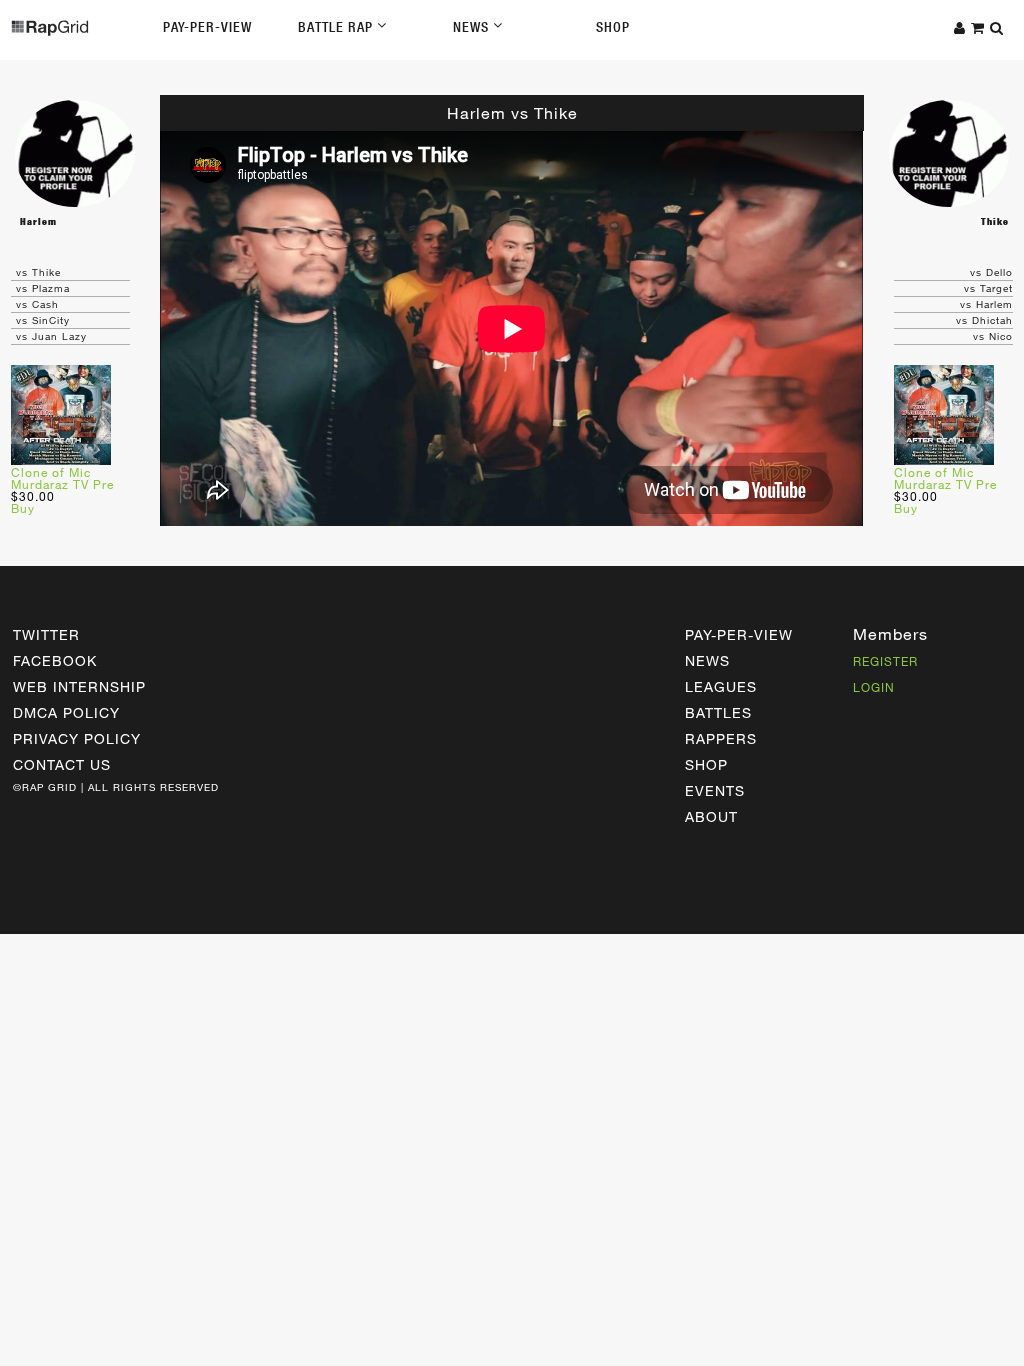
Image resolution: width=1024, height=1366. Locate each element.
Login (874, 687)
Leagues (721, 686)
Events (715, 790)
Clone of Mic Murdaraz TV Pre (62, 478)
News (473, 27)
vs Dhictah (984, 320)
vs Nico (993, 336)
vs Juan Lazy (51, 336)
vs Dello (991, 272)
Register (885, 661)
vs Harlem (986, 304)
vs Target (988, 288)
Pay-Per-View (207, 27)
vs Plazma (43, 288)
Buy (23, 508)
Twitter (46, 634)
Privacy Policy (77, 738)
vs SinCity (43, 320)
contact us (62, 764)
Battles (718, 712)
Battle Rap (337, 27)
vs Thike (38, 272)
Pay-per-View (739, 634)
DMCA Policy (66, 712)
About (711, 816)
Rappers (721, 738)
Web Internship (79, 686)
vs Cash (37, 304)
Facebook (55, 660)
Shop (613, 27)
